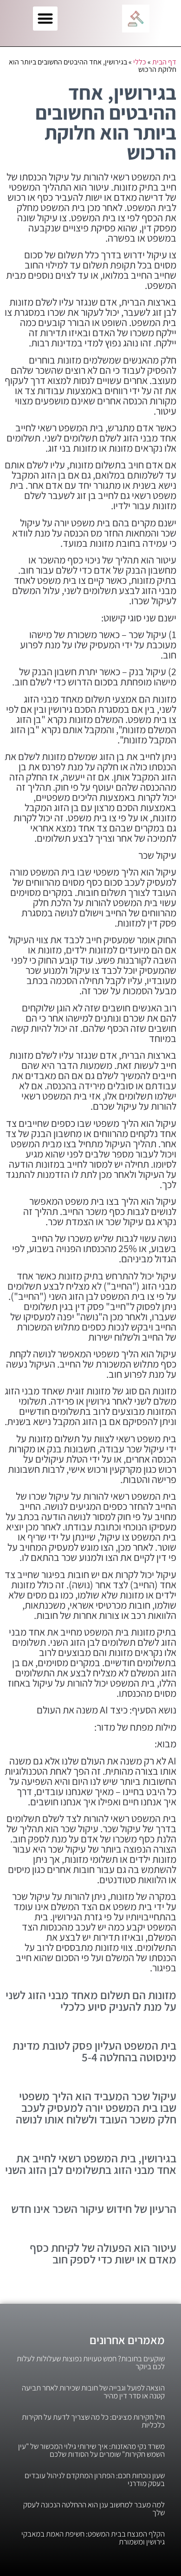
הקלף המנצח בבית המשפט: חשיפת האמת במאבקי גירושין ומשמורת (93, 2538)
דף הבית (164, 62)
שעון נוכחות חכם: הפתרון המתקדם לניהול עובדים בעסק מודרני (95, 2479)
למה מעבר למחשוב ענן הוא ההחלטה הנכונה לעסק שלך (94, 2509)
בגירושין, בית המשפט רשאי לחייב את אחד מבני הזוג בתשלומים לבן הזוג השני (91, 2164)
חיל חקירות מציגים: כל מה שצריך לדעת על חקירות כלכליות (93, 2421)
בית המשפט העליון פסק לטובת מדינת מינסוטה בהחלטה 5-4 (94, 2051)
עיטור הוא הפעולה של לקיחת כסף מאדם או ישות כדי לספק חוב (103, 2253)
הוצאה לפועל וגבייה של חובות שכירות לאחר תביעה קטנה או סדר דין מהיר (93, 2392)
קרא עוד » (164, 2018)
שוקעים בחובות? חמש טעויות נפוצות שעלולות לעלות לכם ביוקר (91, 2362)
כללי (140, 62)
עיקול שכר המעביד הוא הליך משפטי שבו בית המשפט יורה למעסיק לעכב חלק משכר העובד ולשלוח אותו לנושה (96, 2107)
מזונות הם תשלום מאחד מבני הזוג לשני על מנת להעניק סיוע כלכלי (91, 2001)
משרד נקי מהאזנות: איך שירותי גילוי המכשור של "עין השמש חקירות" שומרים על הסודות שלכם (91, 2450)
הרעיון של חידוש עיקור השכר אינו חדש (94, 2208)
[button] (45, 19)
